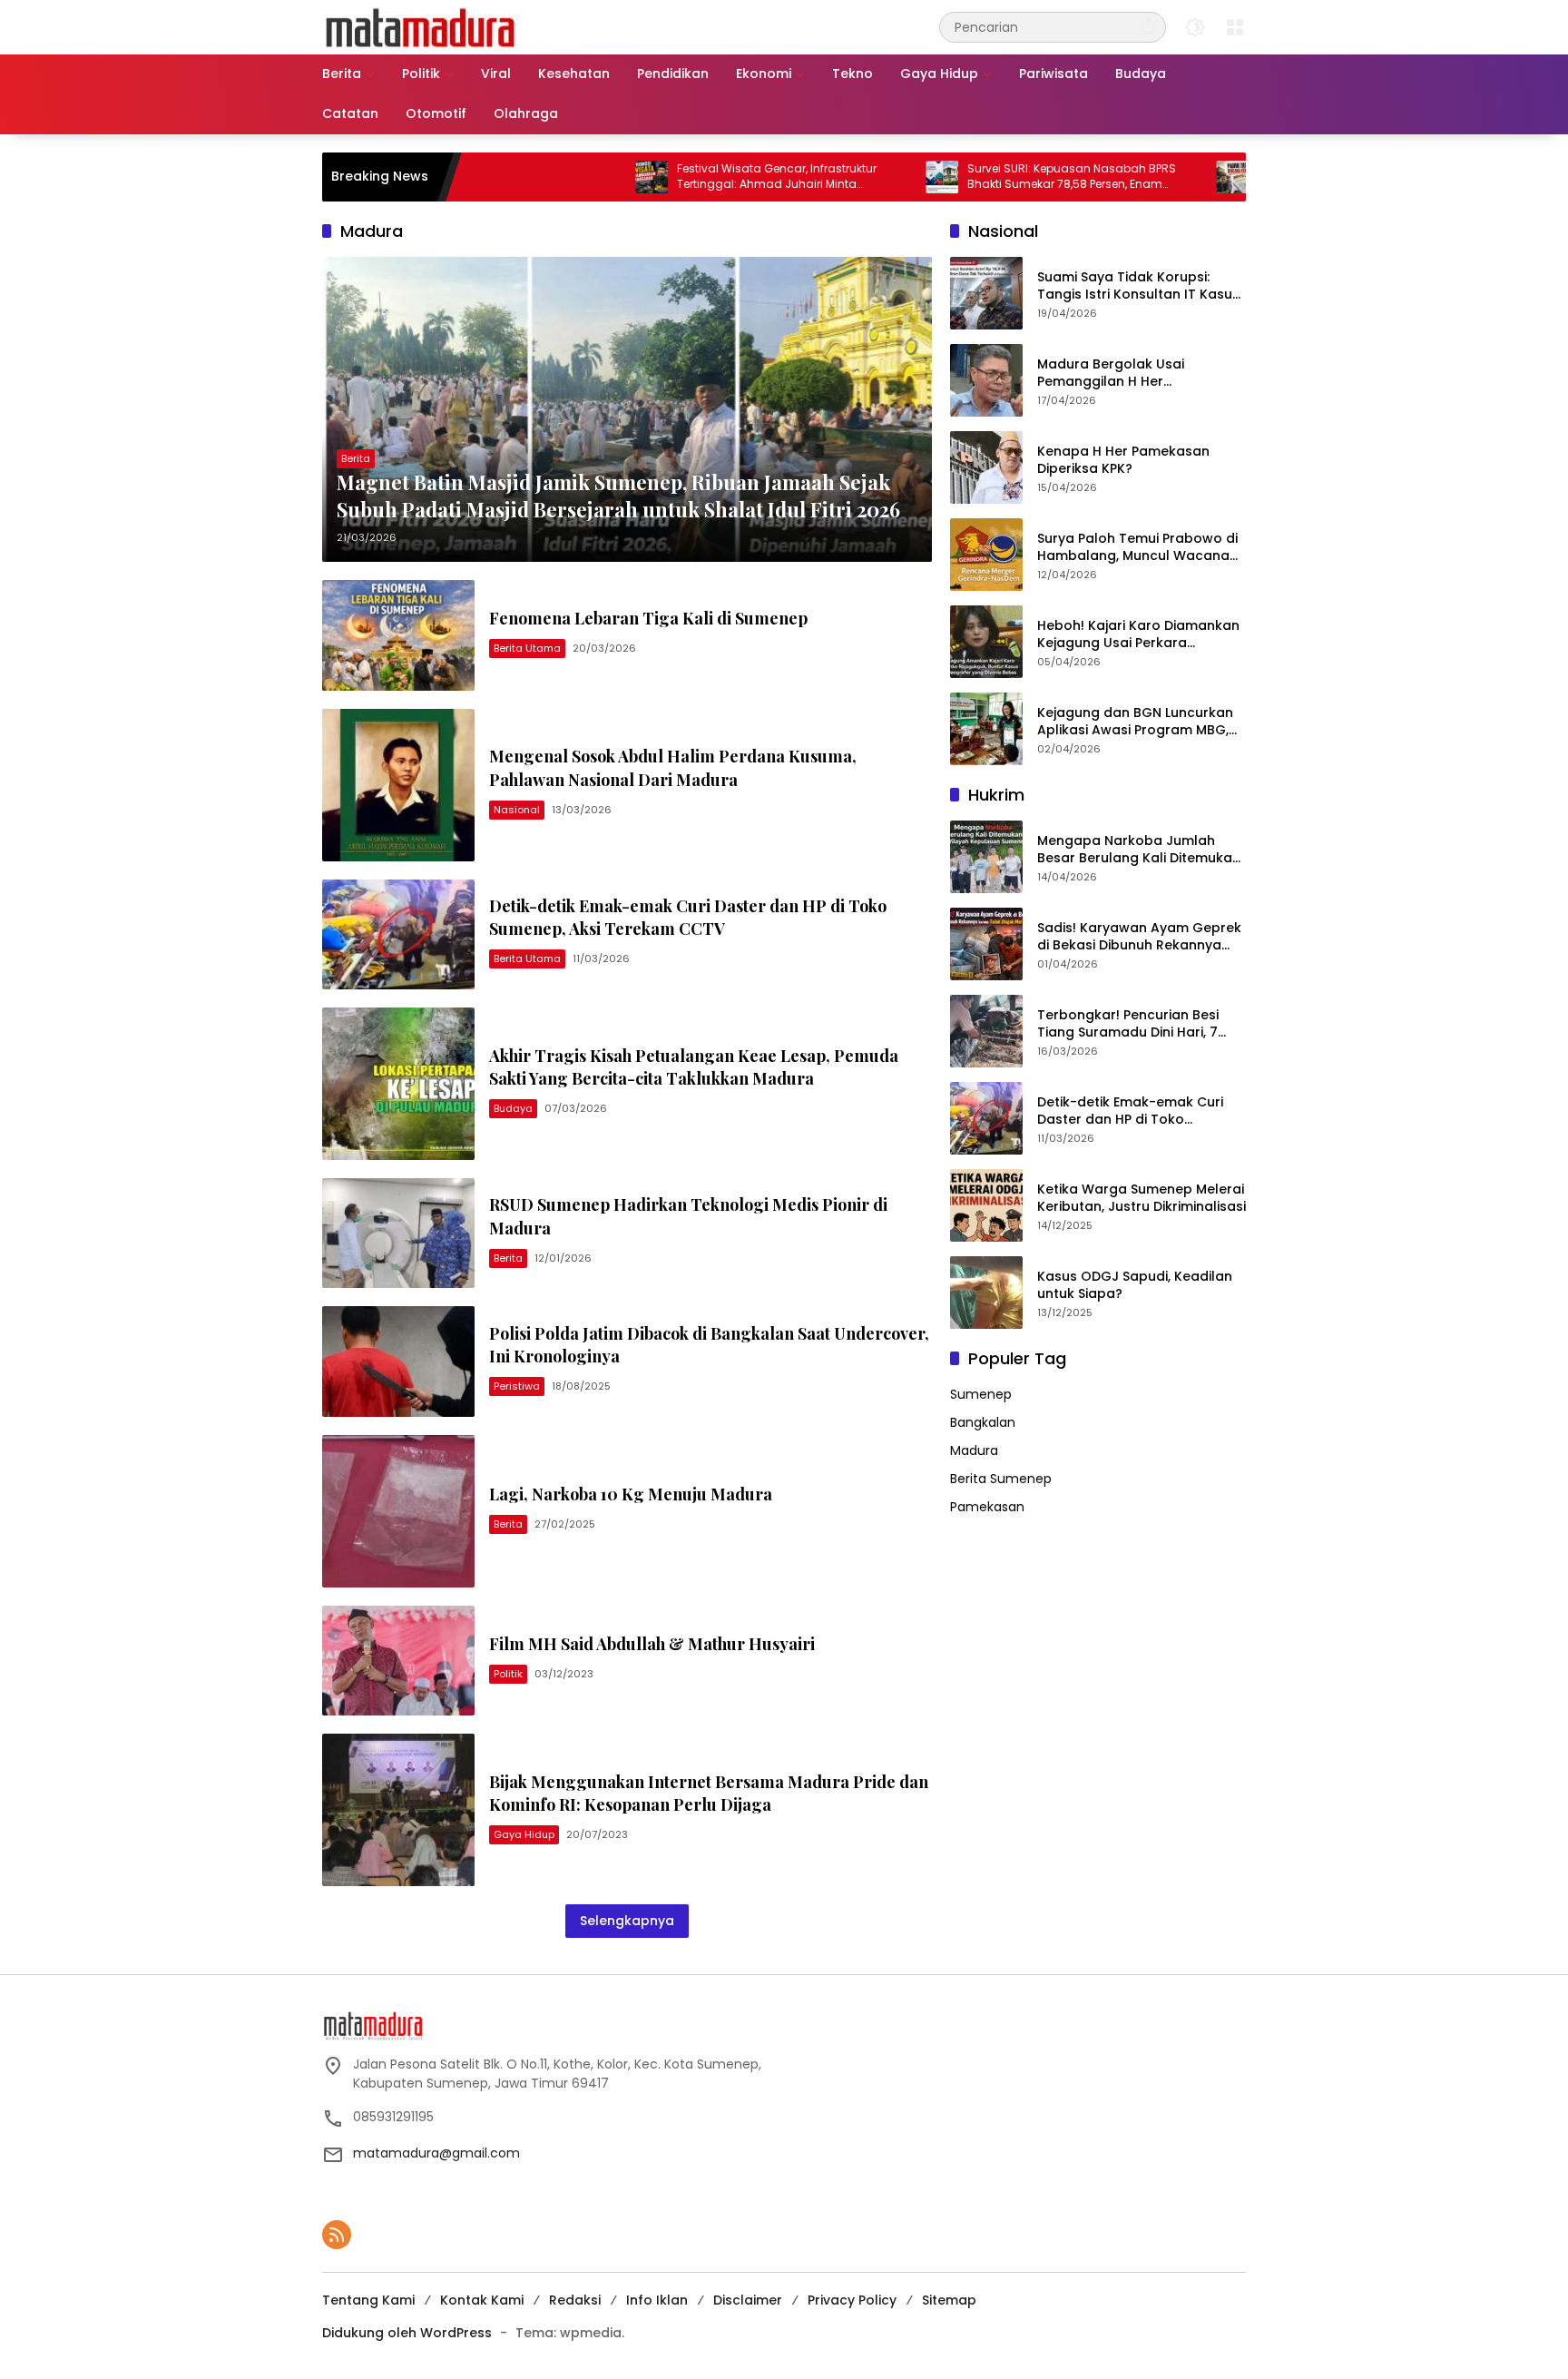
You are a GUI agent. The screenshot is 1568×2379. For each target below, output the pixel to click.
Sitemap (949, 2300)
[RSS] (337, 2235)
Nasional (517, 810)
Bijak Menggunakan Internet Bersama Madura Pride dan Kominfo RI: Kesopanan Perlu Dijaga (709, 1793)
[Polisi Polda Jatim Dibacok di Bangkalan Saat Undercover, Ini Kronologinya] (398, 1361)
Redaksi (575, 2300)
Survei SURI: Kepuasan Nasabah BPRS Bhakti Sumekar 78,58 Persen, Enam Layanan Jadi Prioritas (994, 177)
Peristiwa (517, 1386)
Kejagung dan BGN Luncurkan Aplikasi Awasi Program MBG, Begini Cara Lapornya (1135, 722)
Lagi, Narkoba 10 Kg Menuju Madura (631, 1494)
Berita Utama (527, 648)
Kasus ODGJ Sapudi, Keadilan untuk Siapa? (1135, 1286)
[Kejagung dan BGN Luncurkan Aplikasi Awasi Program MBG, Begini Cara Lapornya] (986, 729)
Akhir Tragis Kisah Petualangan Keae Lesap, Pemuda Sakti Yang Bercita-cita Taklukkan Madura (694, 1067)
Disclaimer (748, 2300)
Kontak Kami (482, 2300)
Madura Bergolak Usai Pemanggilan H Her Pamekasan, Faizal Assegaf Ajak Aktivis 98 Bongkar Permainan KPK (1127, 374)
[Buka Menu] (1235, 27)
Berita (356, 458)
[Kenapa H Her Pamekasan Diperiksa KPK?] (986, 467)
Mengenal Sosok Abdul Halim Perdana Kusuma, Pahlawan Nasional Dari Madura (673, 767)
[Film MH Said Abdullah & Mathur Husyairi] (398, 1661)
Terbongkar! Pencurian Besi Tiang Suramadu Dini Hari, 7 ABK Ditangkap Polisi (1128, 1024)
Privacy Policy (852, 2300)
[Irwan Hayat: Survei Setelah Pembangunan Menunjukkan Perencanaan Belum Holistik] (1154, 177)
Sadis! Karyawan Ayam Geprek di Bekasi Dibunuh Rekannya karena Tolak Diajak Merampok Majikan (1141, 937)
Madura (974, 1450)
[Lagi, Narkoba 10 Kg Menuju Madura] (398, 1511)
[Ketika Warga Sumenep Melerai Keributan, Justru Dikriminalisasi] (986, 1205)
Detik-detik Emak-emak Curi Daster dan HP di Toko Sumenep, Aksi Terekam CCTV (688, 917)
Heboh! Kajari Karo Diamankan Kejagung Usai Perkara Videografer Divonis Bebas (1138, 635)
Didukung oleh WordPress (407, 2333)
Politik (508, 1674)
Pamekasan (987, 1507)
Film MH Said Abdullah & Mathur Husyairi (652, 1644)
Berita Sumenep (1001, 1479)
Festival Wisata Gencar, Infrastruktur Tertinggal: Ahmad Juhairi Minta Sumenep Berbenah (699, 177)
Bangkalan (983, 1422)
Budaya (513, 1108)
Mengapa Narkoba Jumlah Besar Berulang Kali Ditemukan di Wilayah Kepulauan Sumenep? (1139, 850)
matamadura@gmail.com (436, 2153)
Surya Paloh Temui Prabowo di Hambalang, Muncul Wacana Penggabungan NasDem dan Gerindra (1137, 548)
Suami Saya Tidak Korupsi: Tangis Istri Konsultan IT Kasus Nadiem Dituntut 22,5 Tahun (1138, 286)
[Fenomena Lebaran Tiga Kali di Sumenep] (398, 635)
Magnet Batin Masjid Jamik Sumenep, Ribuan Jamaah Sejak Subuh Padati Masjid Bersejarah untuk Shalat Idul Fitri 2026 (618, 496)
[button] (1148, 27)
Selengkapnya (627, 1921)
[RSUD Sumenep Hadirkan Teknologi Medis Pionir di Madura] (398, 1233)
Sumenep (981, 1394)
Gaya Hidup (524, 1834)
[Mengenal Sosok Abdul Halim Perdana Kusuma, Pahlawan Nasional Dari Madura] (398, 785)
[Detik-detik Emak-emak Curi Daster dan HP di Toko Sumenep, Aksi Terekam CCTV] (398, 934)
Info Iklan (657, 2300)
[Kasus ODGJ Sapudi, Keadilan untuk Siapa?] (986, 1293)
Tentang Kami (368, 2300)
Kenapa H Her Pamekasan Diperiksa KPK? (1123, 461)
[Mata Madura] (421, 26)
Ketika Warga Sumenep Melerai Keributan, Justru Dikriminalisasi (1142, 1199)
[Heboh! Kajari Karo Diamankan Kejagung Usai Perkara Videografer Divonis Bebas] (986, 642)
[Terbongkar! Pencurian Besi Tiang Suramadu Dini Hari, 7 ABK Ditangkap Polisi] (986, 1031)
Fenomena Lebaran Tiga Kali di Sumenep (648, 618)
